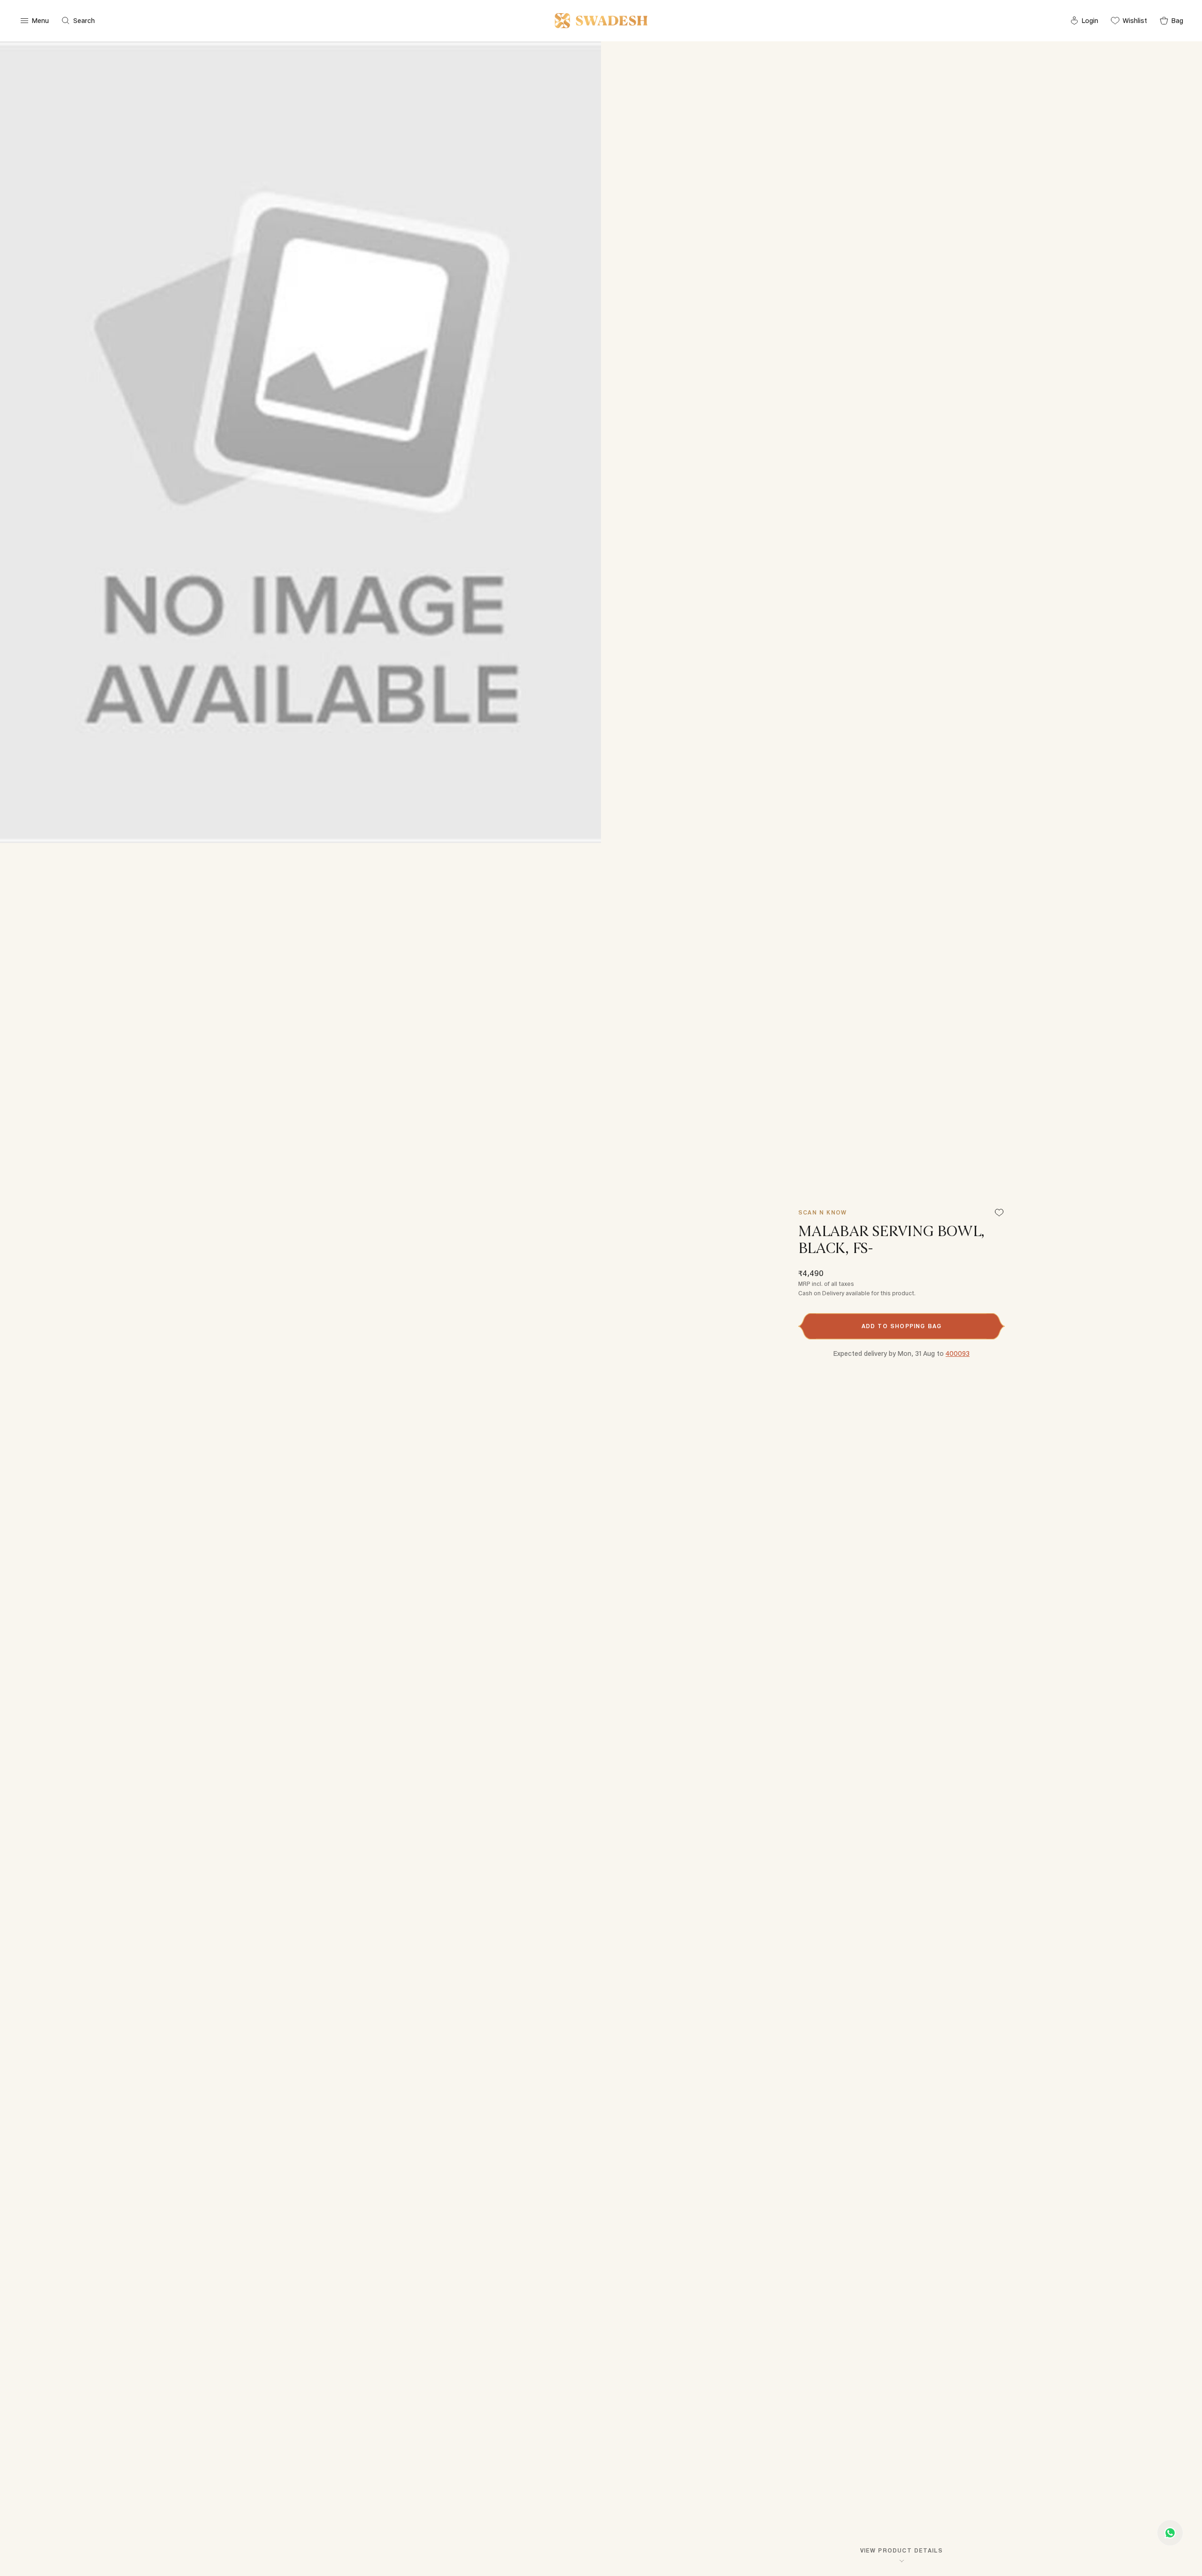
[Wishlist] (999, 1213)
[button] (901, 1326)
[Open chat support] (1170, 2533)
